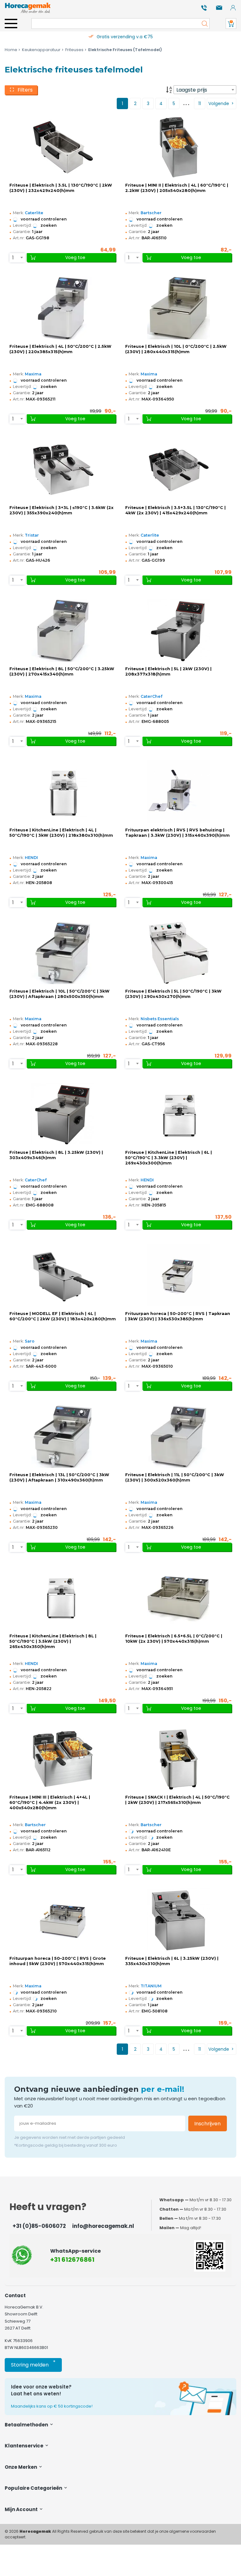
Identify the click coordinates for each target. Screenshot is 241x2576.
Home (11, 50)
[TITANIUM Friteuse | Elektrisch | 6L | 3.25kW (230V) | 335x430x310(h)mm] (179, 1920)
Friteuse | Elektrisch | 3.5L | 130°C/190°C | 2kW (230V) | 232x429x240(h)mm (61, 188)
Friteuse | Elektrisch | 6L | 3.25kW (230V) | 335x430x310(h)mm (172, 1961)
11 (200, 103)
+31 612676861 (72, 2260)
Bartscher (151, 213)
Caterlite (34, 213)
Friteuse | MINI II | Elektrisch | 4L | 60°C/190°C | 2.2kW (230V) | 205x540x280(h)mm (177, 188)
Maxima (33, 374)
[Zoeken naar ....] (203, 24)
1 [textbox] (13, 258)
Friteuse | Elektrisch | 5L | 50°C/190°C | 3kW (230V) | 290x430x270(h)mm (173, 994)
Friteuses (74, 50)
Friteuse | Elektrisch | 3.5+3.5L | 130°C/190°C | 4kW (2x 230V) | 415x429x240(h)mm (175, 510)
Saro (30, 1341)
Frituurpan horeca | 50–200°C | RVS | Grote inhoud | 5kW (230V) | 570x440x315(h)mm (58, 1961)
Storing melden (33, 2364)
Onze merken (21, 2467)
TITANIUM (151, 1986)
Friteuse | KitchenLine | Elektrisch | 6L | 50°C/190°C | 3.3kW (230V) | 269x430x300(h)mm (169, 1158)
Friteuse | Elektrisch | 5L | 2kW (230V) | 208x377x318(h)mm (168, 671)
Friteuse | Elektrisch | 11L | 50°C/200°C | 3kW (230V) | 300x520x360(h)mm (175, 1477)
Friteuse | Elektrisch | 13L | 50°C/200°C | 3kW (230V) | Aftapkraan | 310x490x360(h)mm (59, 1477)
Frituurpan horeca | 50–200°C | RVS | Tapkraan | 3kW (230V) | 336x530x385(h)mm (178, 1316)
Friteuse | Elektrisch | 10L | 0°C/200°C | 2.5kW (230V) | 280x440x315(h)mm (176, 349)
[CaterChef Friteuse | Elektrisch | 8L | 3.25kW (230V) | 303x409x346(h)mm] (63, 1114)
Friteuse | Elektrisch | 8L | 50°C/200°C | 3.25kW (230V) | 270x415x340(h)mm (62, 671)
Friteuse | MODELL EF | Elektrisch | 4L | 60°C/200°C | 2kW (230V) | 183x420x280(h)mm (63, 1316)
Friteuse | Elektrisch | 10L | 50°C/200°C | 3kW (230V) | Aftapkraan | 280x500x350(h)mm (59, 994)
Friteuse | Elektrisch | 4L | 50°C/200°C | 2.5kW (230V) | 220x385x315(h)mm (60, 349)
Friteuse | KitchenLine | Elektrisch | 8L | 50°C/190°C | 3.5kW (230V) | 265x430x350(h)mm (53, 1641)
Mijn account (22, 2509)
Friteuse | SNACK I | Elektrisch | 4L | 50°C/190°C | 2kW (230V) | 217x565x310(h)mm (177, 1800)
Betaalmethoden (27, 2425)
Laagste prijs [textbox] (192, 90)
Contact (15, 2295)
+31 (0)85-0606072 (39, 2226)
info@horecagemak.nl (103, 2226)
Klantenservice (24, 2446)
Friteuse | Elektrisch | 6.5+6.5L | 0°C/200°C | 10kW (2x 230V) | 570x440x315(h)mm (174, 1639)
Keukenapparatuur (41, 50)
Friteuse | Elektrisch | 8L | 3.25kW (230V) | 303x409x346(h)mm (56, 1155)
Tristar (32, 535)
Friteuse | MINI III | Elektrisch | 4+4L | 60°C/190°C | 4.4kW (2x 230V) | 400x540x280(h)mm (50, 1802)
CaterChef (151, 696)
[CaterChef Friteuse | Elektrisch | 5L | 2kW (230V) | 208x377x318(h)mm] (179, 630)
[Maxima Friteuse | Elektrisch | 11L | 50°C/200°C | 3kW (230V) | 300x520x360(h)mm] (179, 1436)
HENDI (31, 858)
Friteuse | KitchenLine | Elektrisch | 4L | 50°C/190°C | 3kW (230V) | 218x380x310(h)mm (61, 833)
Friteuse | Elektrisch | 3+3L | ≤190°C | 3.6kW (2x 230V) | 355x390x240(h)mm (62, 510)
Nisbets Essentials (160, 1019)
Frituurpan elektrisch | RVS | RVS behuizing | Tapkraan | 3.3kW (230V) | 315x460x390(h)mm (177, 833)
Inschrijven (207, 2124)
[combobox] (205, 90)
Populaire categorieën (34, 2488)
